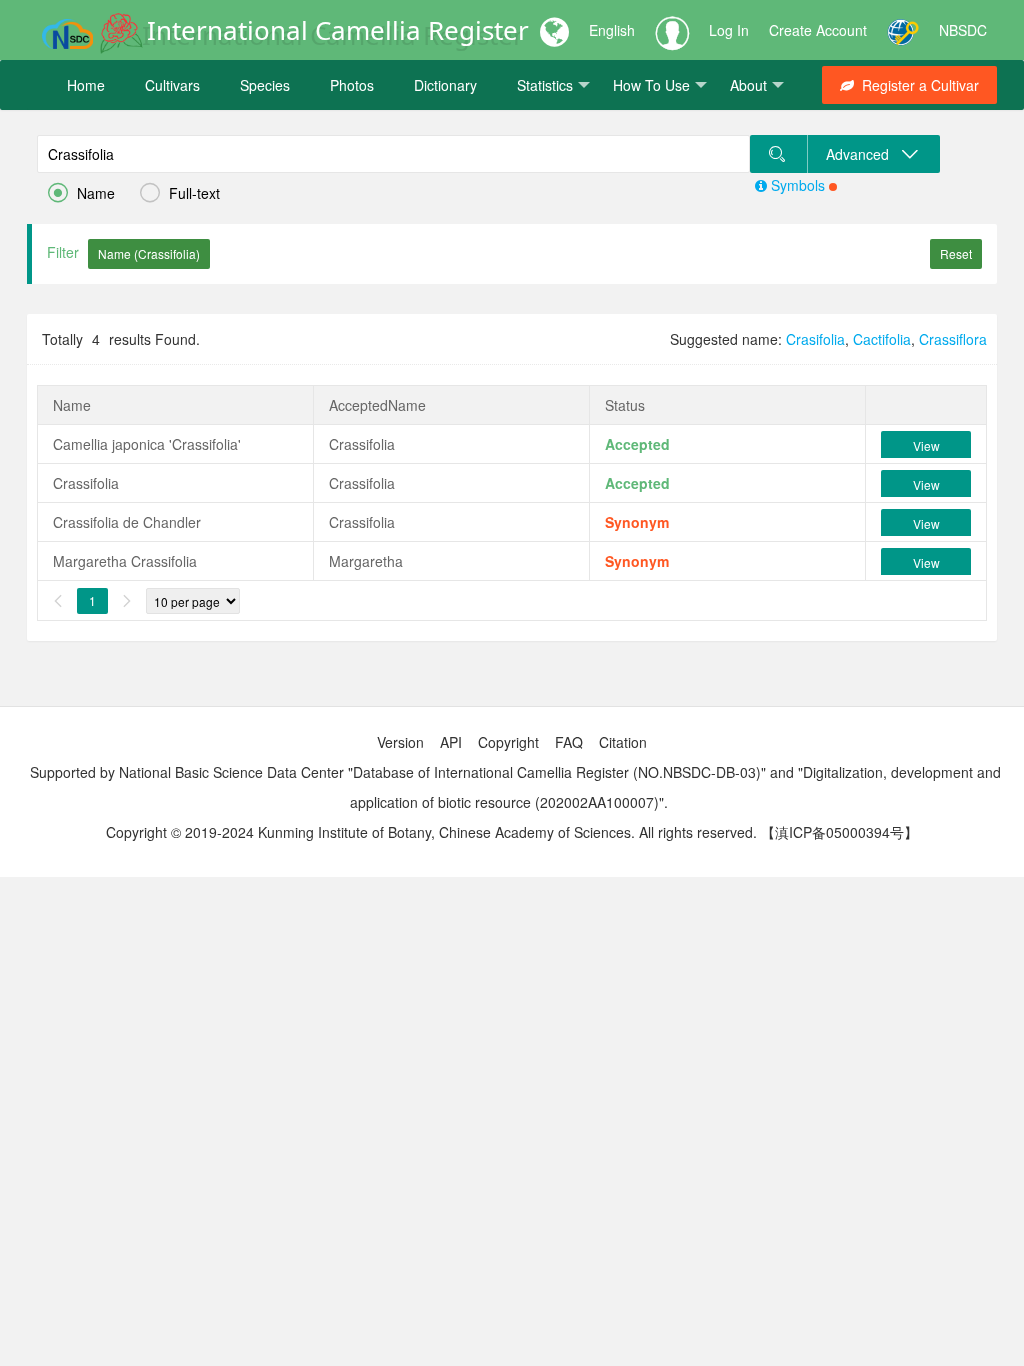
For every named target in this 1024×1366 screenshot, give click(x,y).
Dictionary (445, 85)
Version (400, 742)
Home (86, 85)
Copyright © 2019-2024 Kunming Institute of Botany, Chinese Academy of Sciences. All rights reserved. (431, 832)
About (748, 85)
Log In (729, 30)
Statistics (545, 85)
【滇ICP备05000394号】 (839, 832)
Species (265, 85)
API (451, 742)
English (612, 30)
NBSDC (963, 30)
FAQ (569, 742)
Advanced (863, 154)
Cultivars (172, 85)
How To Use (651, 85)
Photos (352, 85)
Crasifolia (815, 339)
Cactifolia (882, 339)
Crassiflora (953, 339)
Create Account (818, 30)
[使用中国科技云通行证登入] (903, 30)
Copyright (508, 742)
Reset (956, 253)
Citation (623, 742)
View (926, 445)
